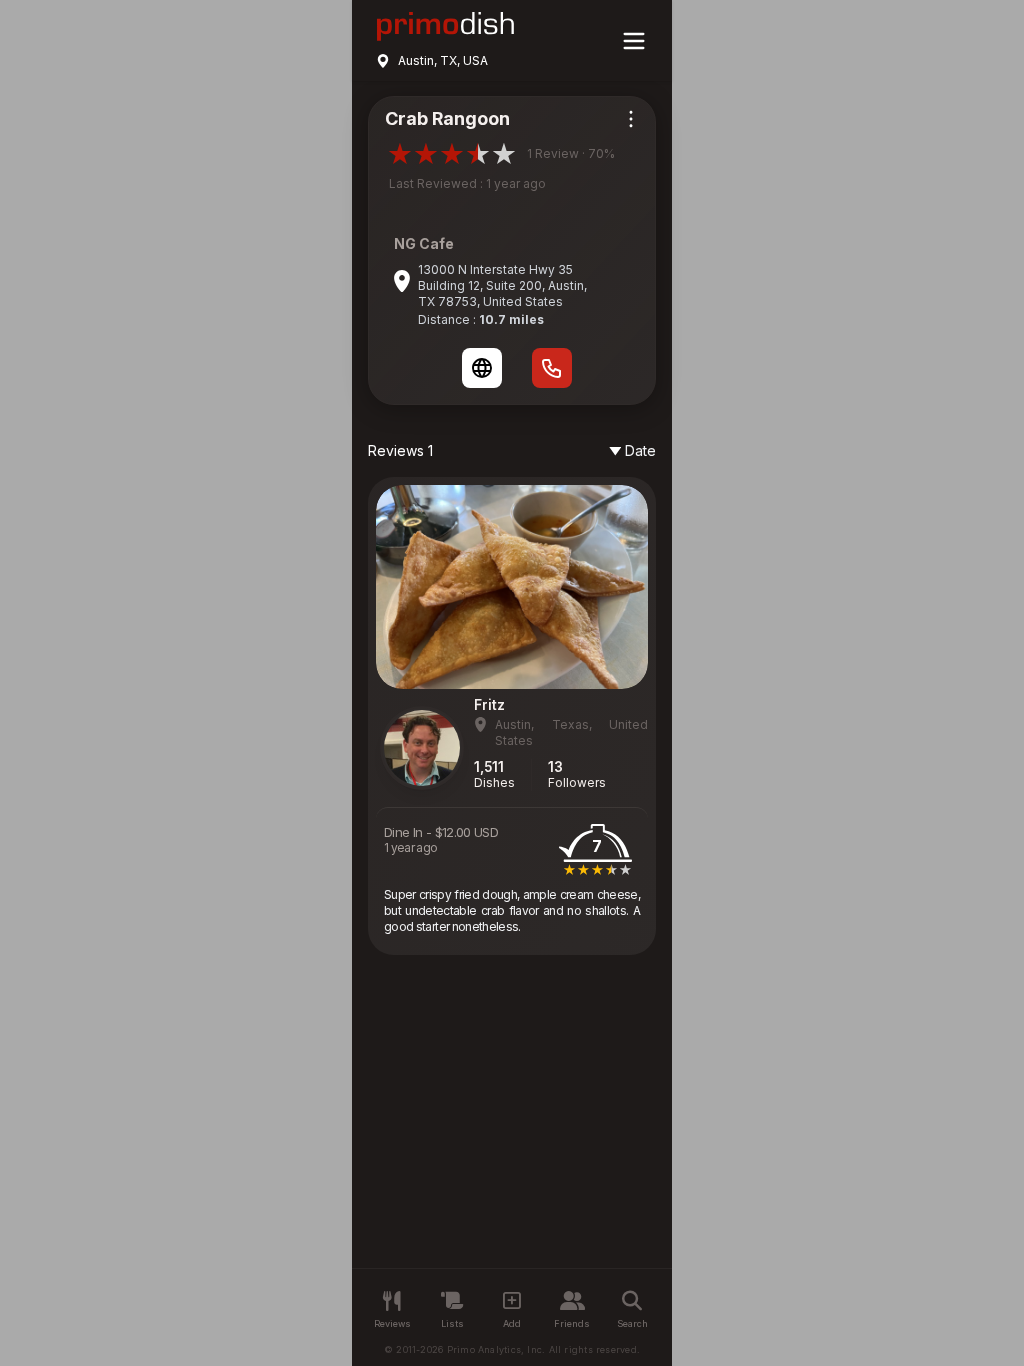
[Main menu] (634, 41)
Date (640, 450)
